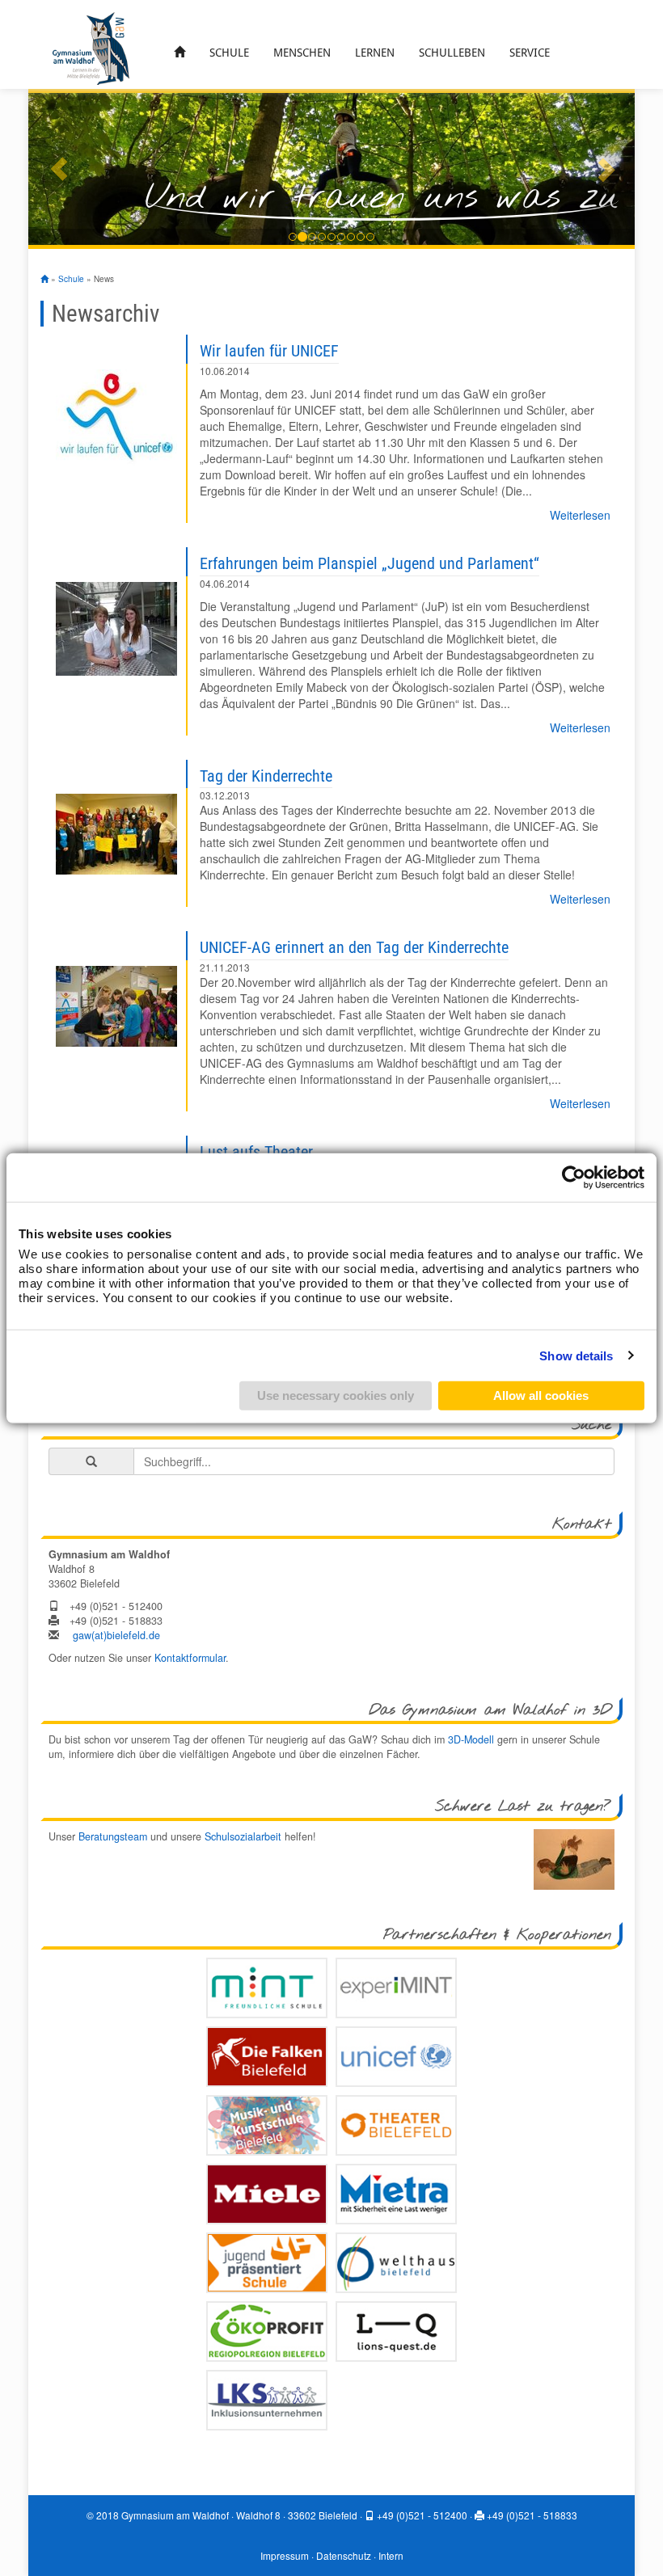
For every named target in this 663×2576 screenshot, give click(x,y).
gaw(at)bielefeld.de (116, 1635)
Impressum (285, 2555)
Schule (229, 53)
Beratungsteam (113, 1836)
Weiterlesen (580, 515)
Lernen (375, 53)
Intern (391, 2555)
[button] (59, 169)
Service (530, 53)
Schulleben (452, 53)
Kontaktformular (190, 1658)
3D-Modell (471, 1739)
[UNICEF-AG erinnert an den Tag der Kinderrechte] (116, 1006)
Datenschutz (344, 2555)
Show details (576, 1355)
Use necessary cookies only (336, 1396)
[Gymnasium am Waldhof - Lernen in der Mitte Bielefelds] (91, 47)
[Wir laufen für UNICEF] (116, 417)
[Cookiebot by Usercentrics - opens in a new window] (574, 1177)
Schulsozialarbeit (243, 1836)
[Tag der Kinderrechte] (116, 834)
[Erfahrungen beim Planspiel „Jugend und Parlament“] (116, 629)
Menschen (302, 53)
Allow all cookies (541, 1396)
